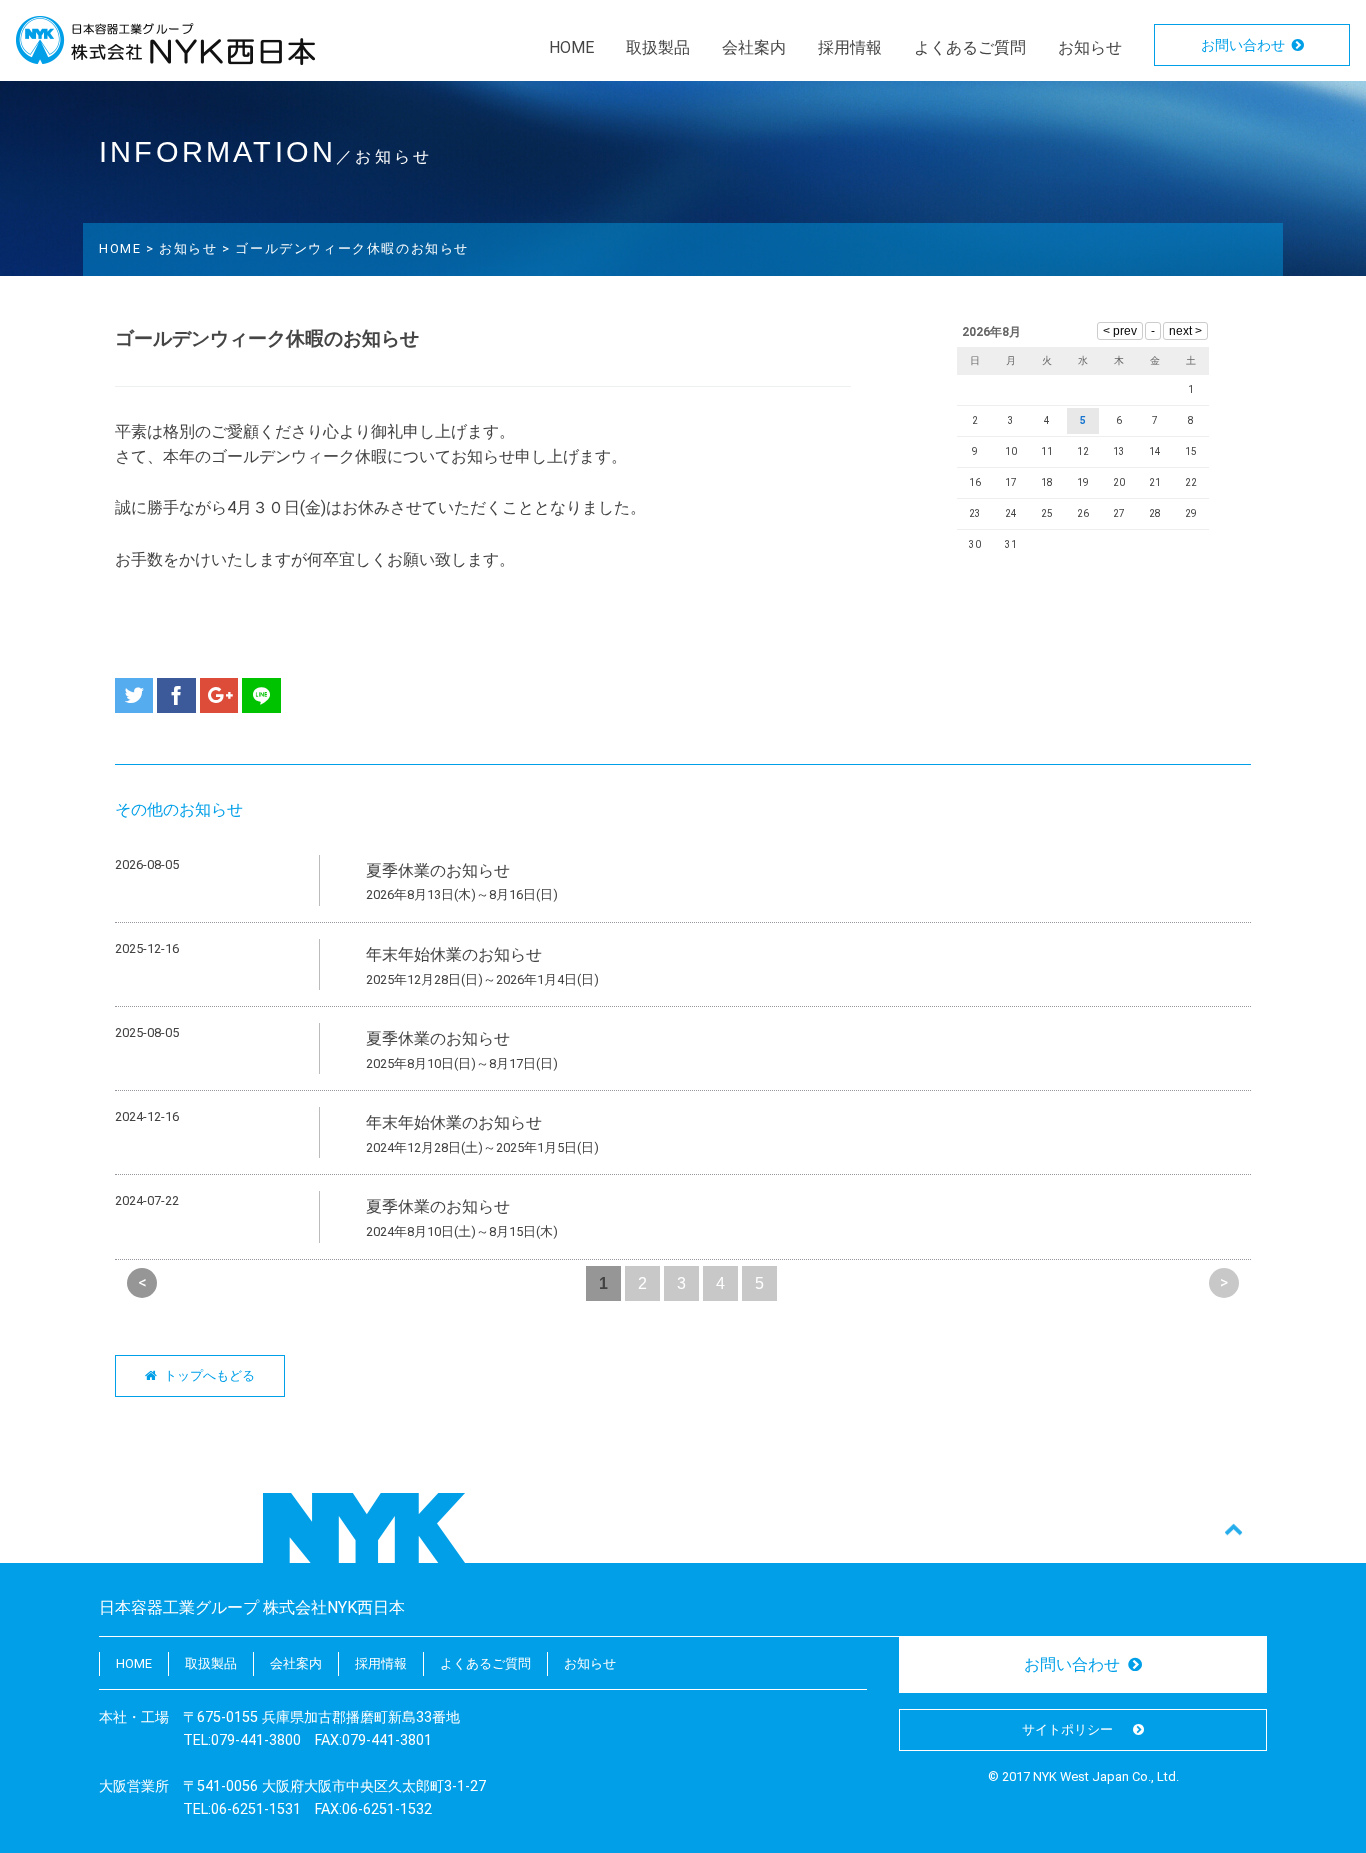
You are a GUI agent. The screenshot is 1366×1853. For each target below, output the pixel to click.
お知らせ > (197, 248)
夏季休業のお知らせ (438, 870)
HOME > (129, 248)
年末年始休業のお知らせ (454, 954)
